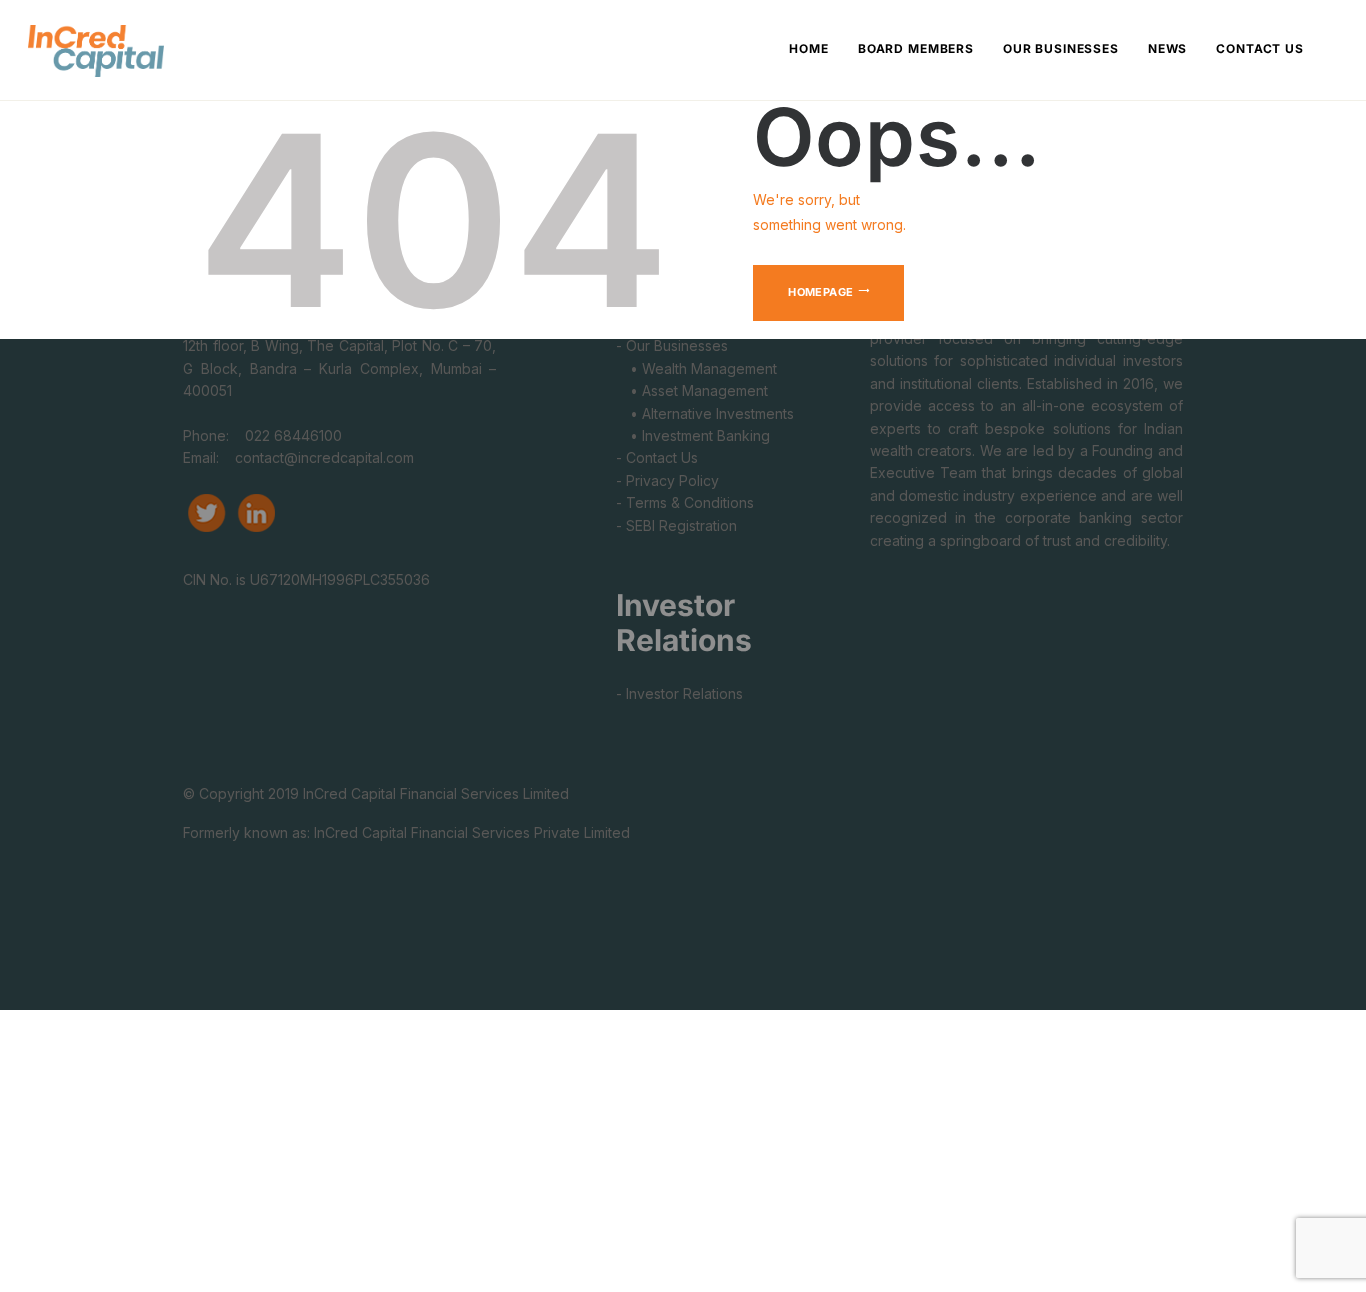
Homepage (820, 292)
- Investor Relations (679, 693)
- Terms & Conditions (685, 502)
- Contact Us (657, 457)
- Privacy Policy (667, 480)
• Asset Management (692, 390)
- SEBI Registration (676, 525)
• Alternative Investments (705, 413)
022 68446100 (291, 435)
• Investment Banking (693, 435)
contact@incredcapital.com (324, 457)
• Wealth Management (696, 368)
